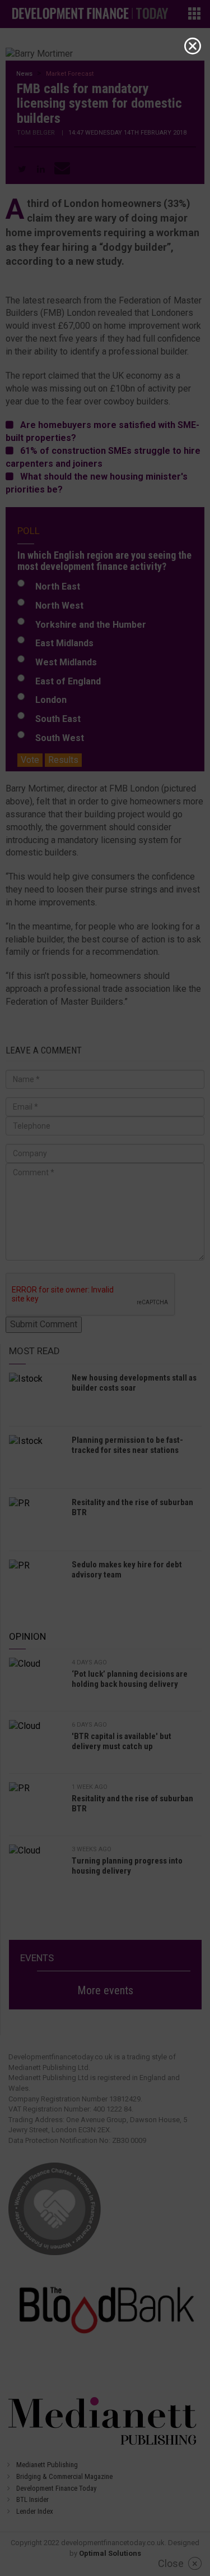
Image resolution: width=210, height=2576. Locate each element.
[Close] (193, 46)
